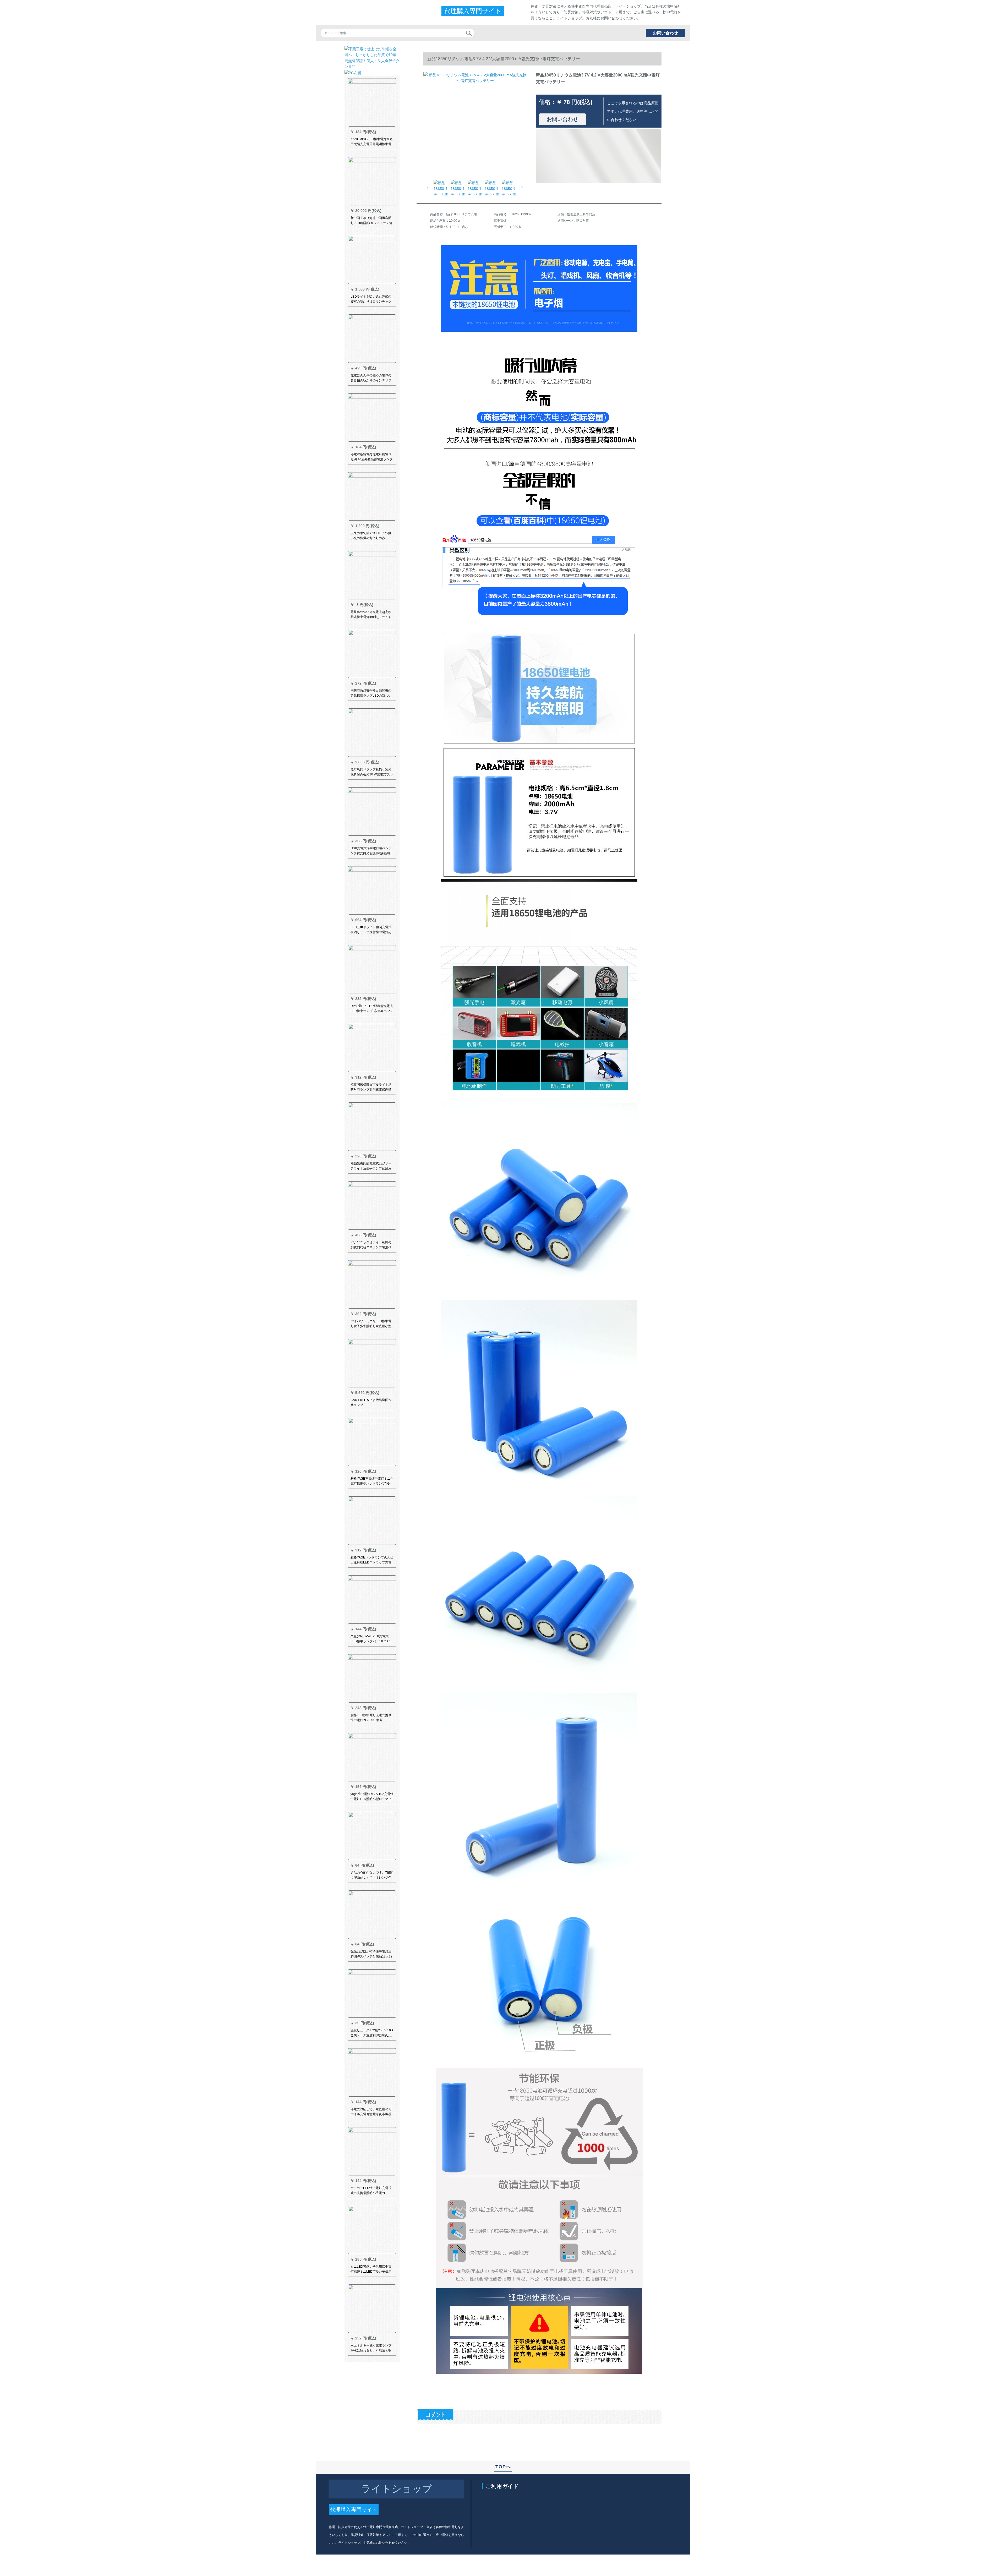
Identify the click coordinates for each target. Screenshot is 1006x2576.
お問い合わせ (665, 33)
